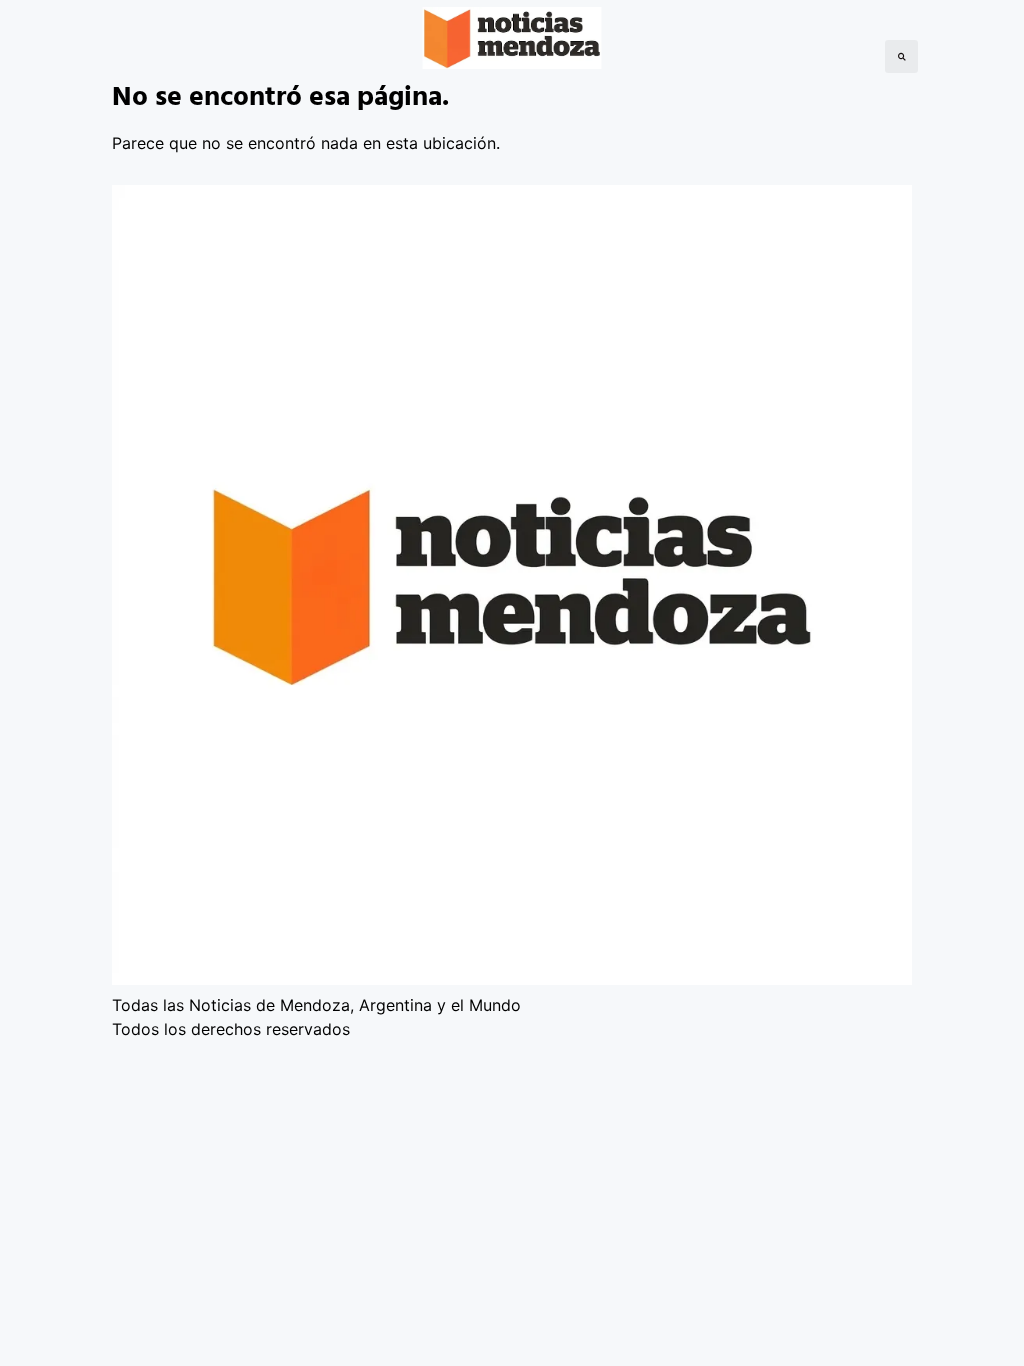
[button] (901, 56)
